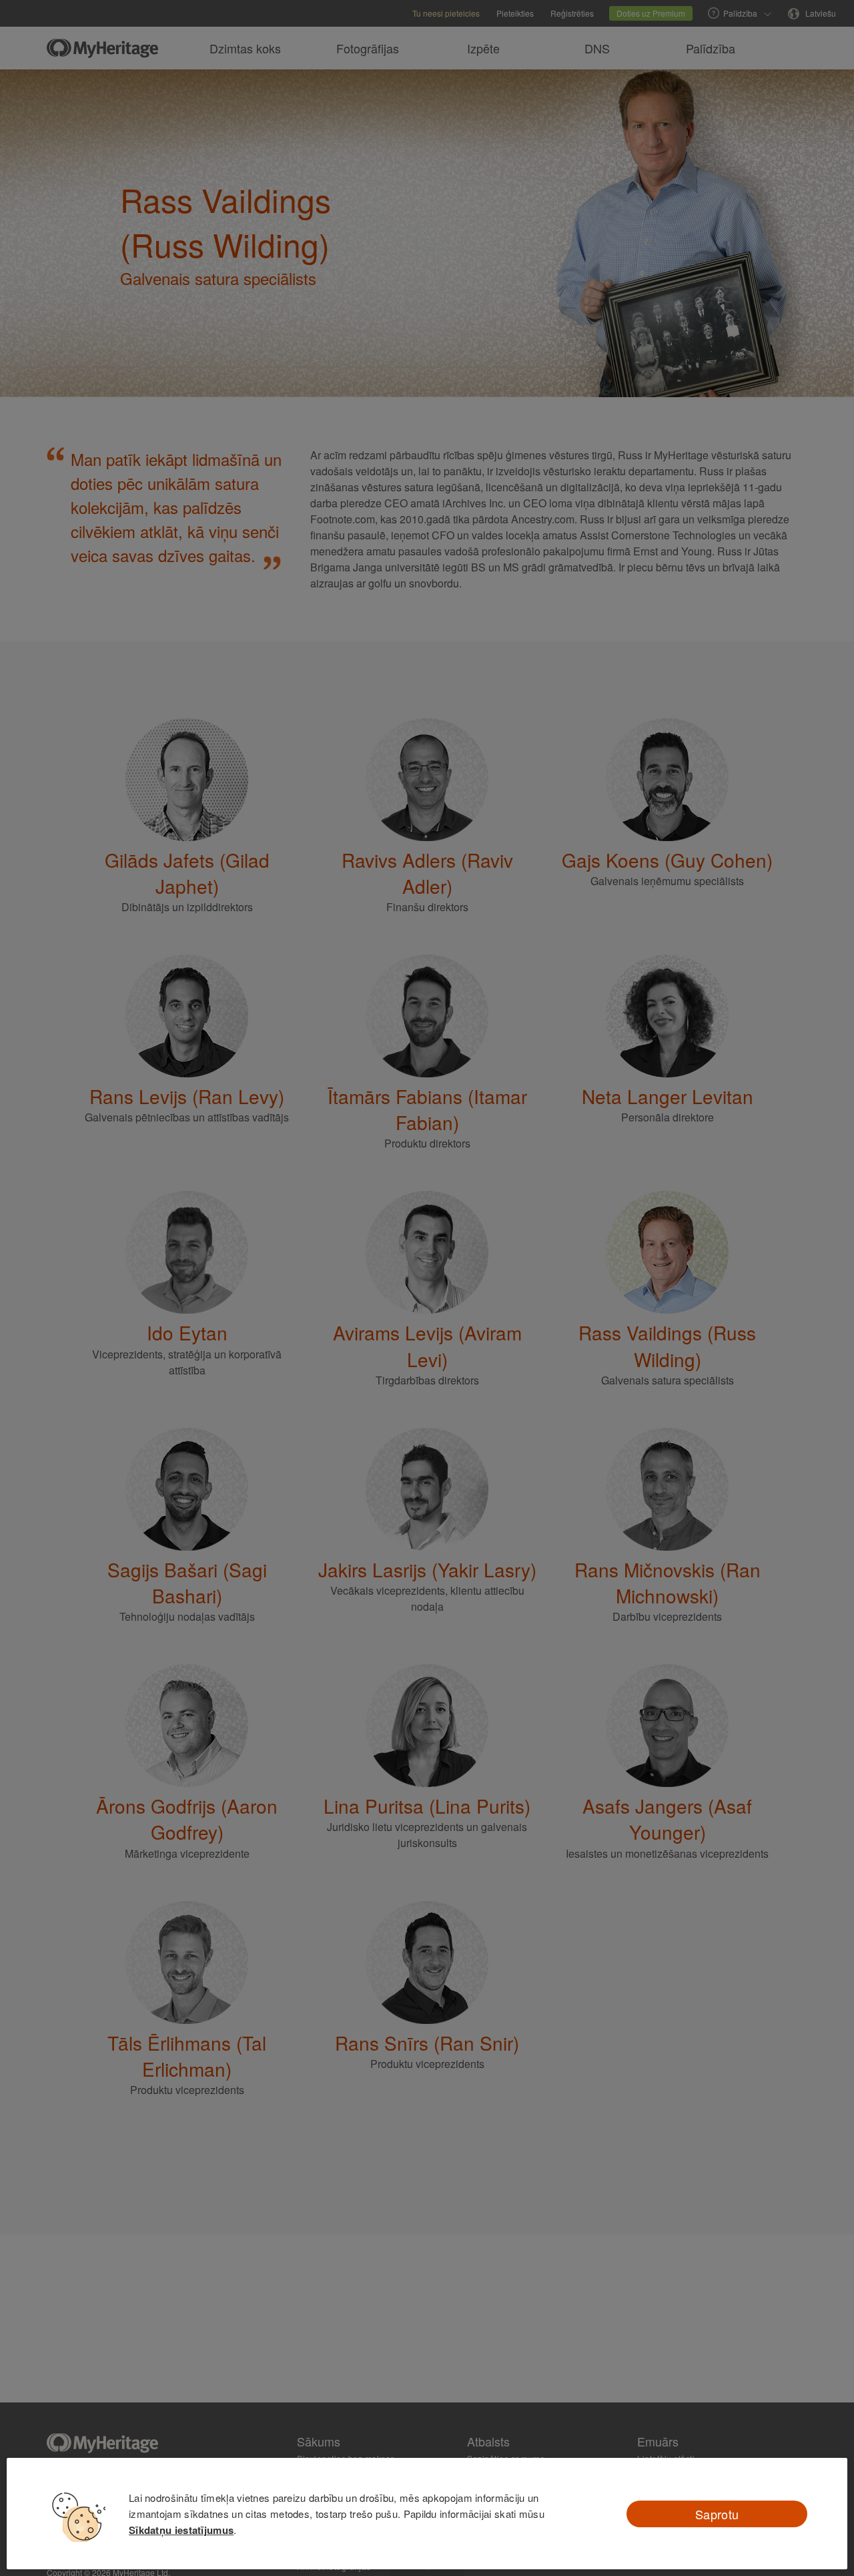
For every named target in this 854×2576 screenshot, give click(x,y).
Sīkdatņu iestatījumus (181, 2530)
